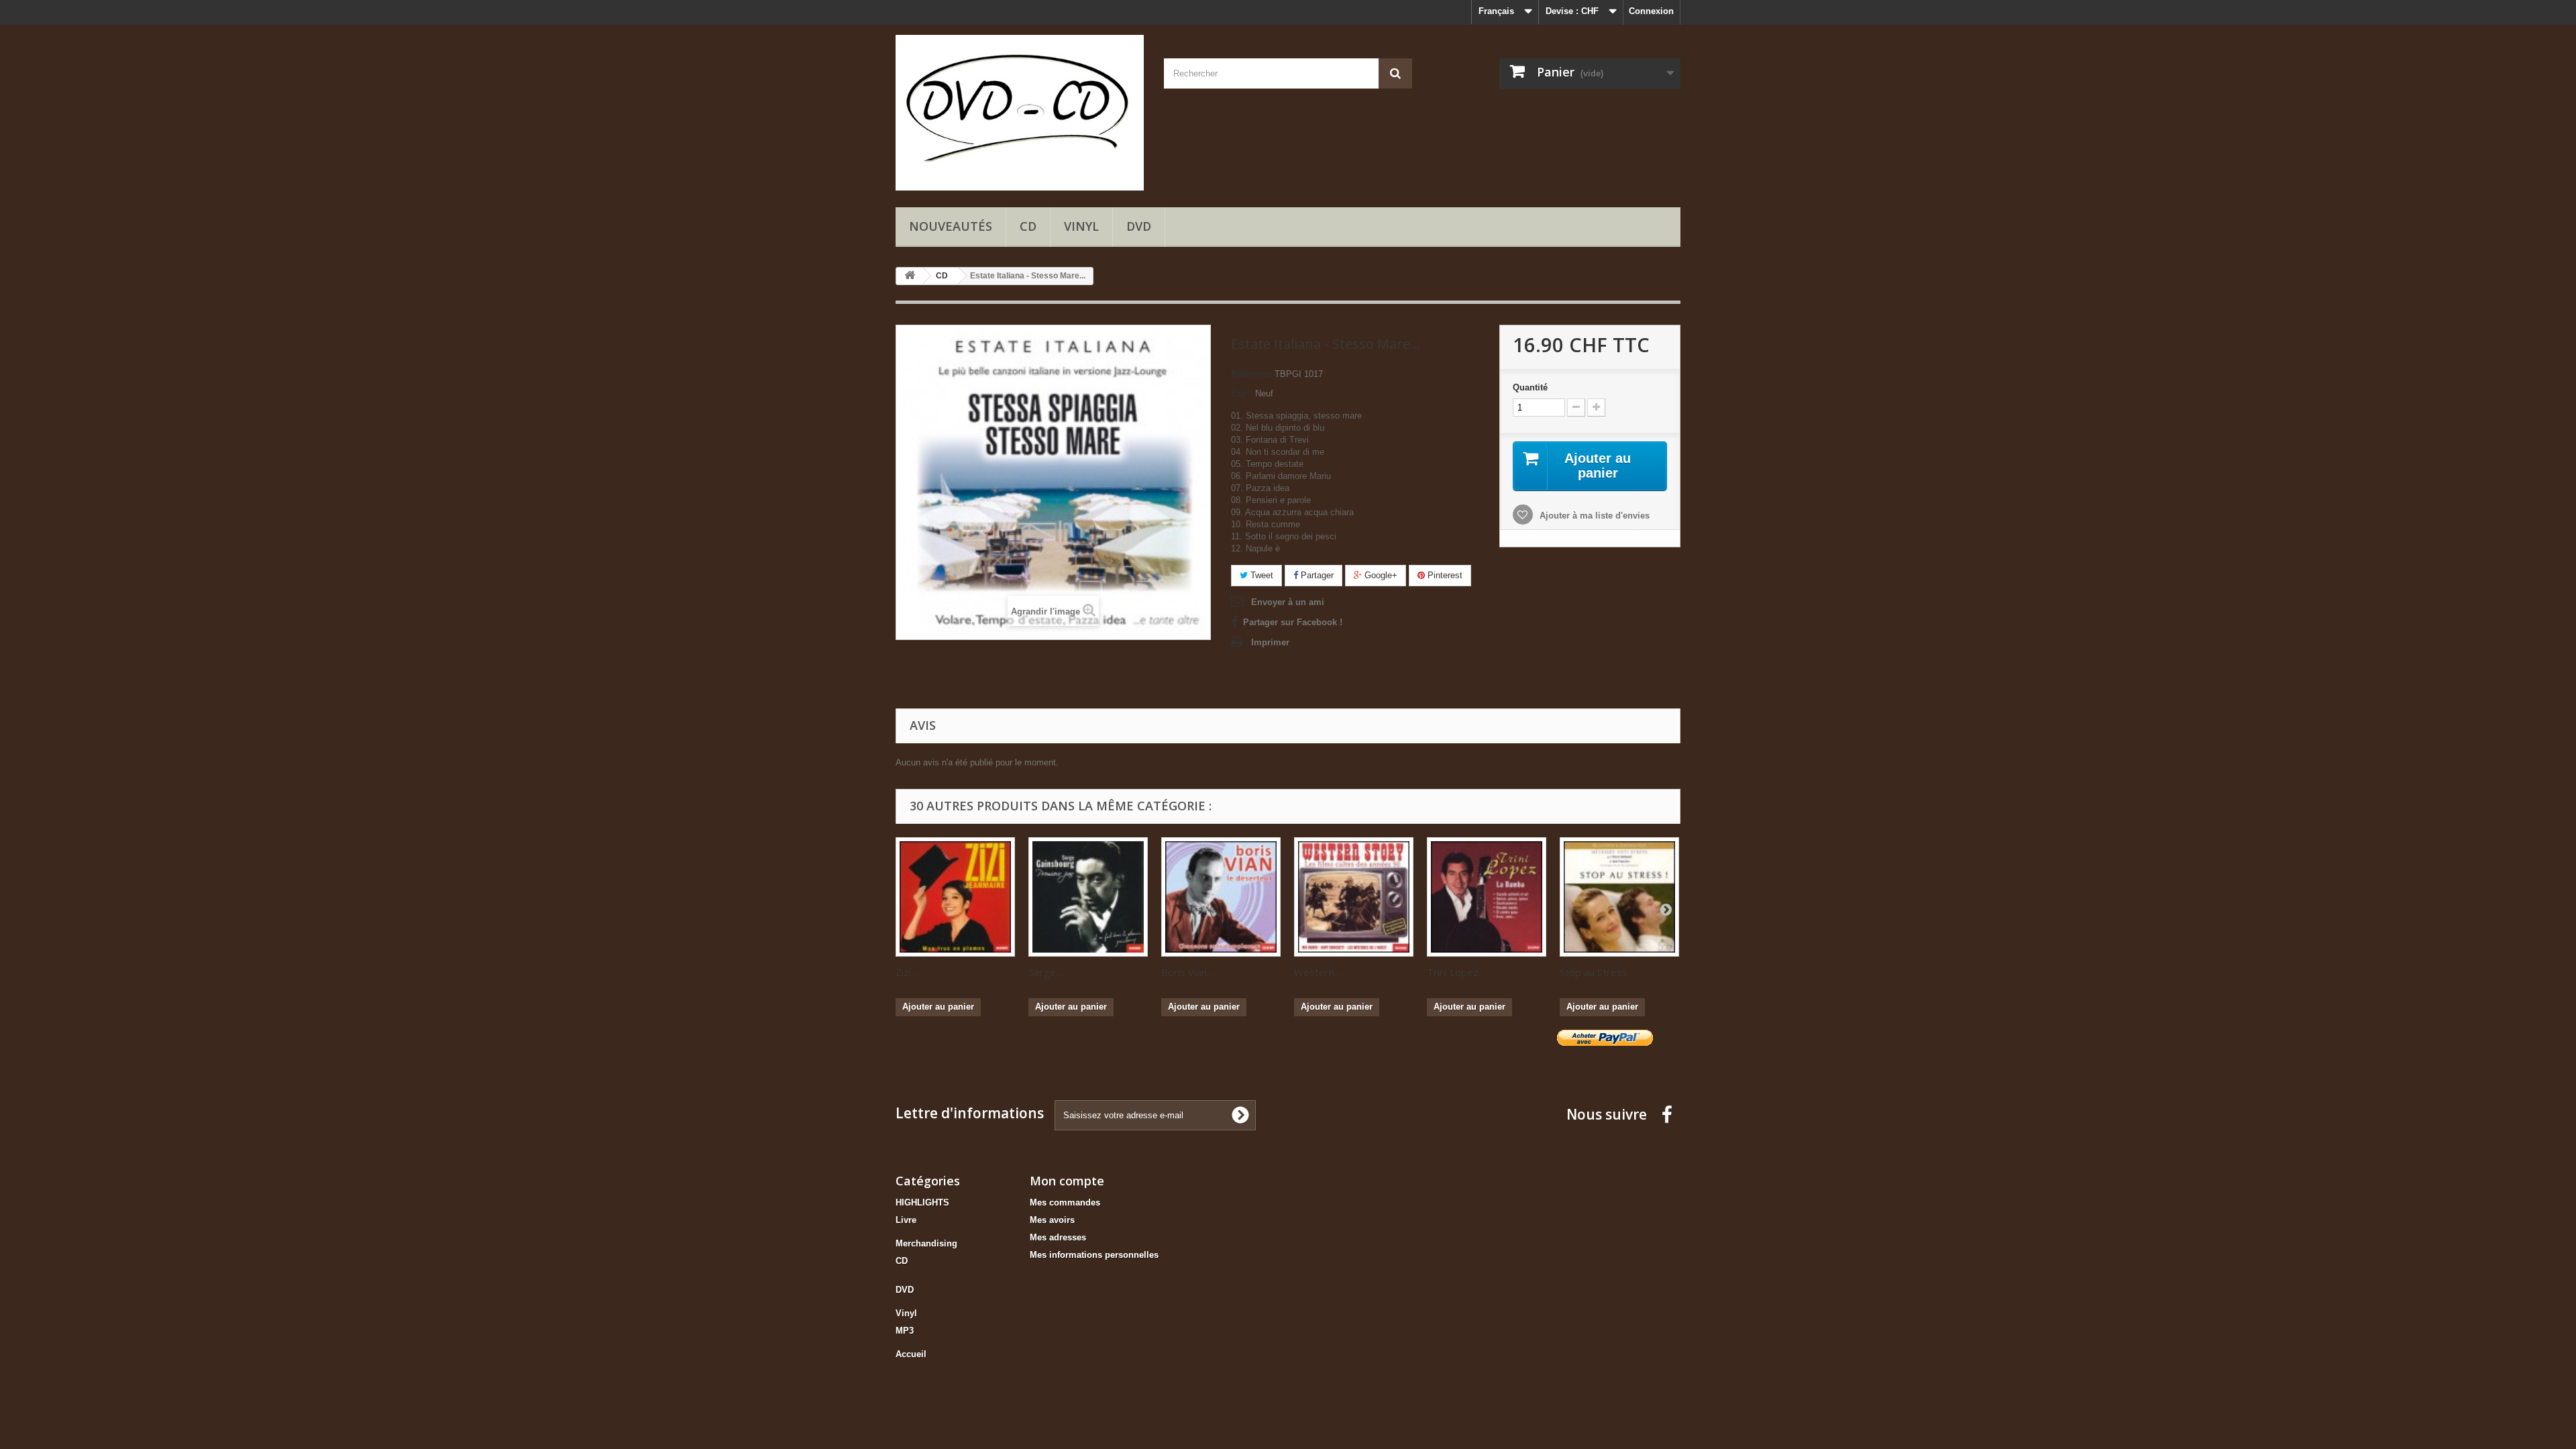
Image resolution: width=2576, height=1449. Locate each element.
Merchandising (926, 1243)
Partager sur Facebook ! (1293, 622)
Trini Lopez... (1456, 972)
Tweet (1260, 575)
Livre (906, 1220)
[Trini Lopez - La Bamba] (1487, 897)
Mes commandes (1065, 1202)
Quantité (1530, 387)
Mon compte (1067, 1181)
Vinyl (1081, 226)
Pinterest (1444, 575)
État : (1242, 393)
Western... (1317, 972)
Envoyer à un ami (1288, 602)
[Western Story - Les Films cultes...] (1354, 897)
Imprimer (1270, 642)
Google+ (1380, 575)
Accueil (911, 1354)
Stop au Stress (1594, 972)
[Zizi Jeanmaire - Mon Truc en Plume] (955, 897)
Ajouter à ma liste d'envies (1593, 516)
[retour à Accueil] (910, 276)
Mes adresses (1058, 1237)
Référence (1251, 374)
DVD (1139, 226)
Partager (1316, 575)
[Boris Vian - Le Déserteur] (1221, 897)
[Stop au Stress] (1619, 897)
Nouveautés (951, 226)
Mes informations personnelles (1094, 1255)
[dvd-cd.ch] (1020, 113)
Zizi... (906, 972)
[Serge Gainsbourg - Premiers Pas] (1088, 897)
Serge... (1045, 972)
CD (1028, 226)
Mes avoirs (1052, 1220)
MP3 (905, 1331)
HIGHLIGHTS (922, 1202)
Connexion (1651, 11)
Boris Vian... (1187, 972)
